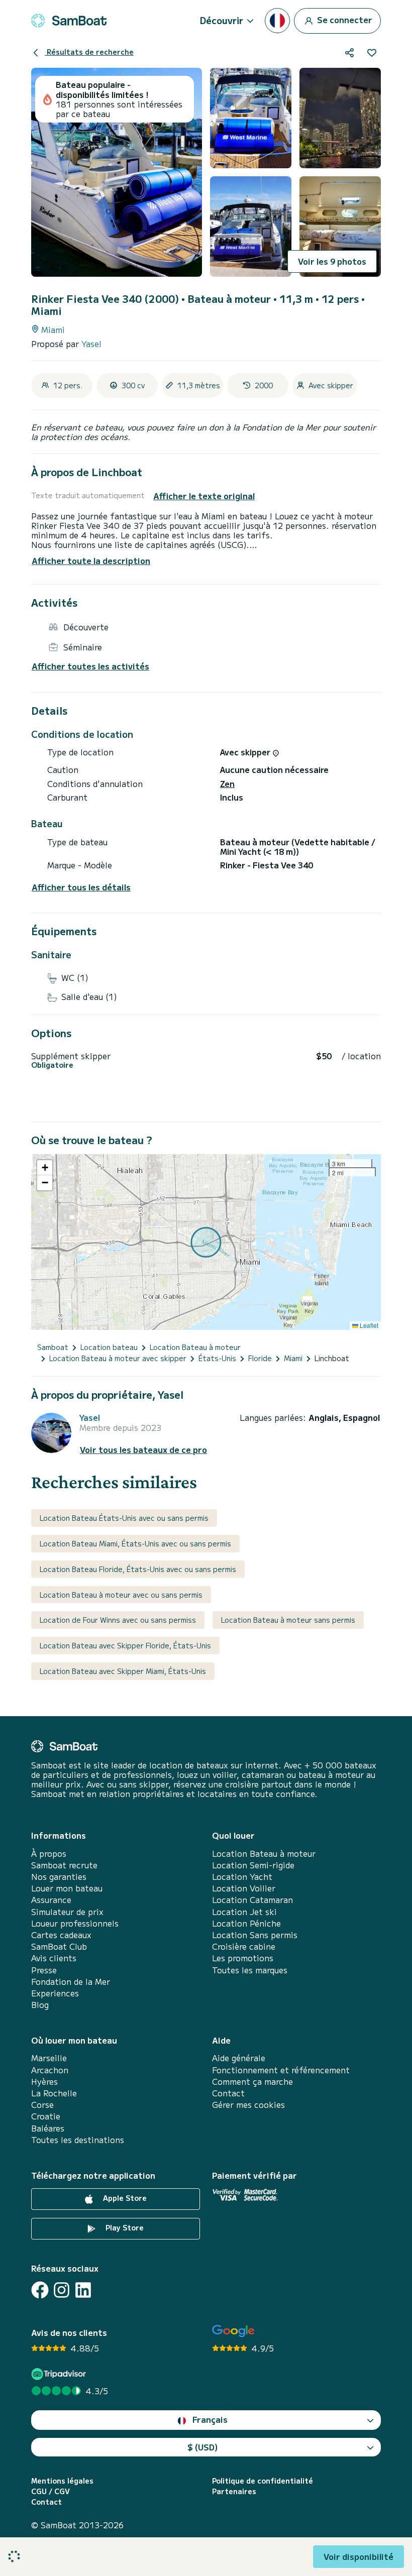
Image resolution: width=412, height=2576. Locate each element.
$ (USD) (203, 2447)
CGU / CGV (50, 2491)
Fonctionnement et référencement (281, 2070)
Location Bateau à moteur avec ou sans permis (121, 1595)
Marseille (49, 2058)
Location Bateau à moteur (264, 1854)
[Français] (277, 21)
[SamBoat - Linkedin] (83, 2290)
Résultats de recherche (89, 52)
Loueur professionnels (75, 1923)
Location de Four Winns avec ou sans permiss (118, 1620)
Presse (44, 1970)
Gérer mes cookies (248, 2105)
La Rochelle (54, 2093)
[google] (233, 2331)
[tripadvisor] (60, 2374)
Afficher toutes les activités (90, 666)
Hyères (44, 2082)
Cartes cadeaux (61, 1935)
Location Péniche (246, 1923)
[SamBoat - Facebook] (40, 2290)
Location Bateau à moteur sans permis (288, 1620)
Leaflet (368, 1325)
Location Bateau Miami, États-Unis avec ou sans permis (135, 1543)
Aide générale (239, 2058)
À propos (49, 1854)
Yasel (91, 344)
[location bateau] (69, 21)
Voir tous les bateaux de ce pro (143, 1450)
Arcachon (50, 2070)
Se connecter (344, 19)
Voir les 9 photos (332, 261)
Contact (228, 2093)
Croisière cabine (244, 1946)
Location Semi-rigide (253, 1865)
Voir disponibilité (358, 2556)
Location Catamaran (252, 1900)
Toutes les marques (250, 1970)
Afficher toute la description (91, 561)
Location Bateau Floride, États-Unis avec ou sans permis (138, 1569)
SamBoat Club (59, 1946)
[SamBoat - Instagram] (62, 2290)
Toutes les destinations (78, 2140)
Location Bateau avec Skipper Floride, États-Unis (125, 1645)
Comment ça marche (252, 2082)
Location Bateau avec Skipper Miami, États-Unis (123, 1671)
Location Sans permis (255, 1935)
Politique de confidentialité (263, 2481)
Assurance (51, 1900)
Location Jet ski (244, 1912)
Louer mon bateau (67, 1888)
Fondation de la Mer (71, 1982)
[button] (45, 1168)
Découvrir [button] (222, 20)
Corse (42, 2105)
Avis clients (54, 1958)
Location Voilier (244, 1888)
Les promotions (243, 1958)
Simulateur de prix (67, 1912)
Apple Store (124, 2198)
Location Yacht (242, 1877)
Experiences (55, 1993)
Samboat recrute (64, 1865)
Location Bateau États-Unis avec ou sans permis (124, 1518)
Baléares (48, 2128)
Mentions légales (62, 2481)
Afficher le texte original (204, 496)
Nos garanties (59, 1877)
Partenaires (234, 2491)
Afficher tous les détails (81, 887)
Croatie (46, 2116)
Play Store (124, 2227)
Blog (40, 2005)
